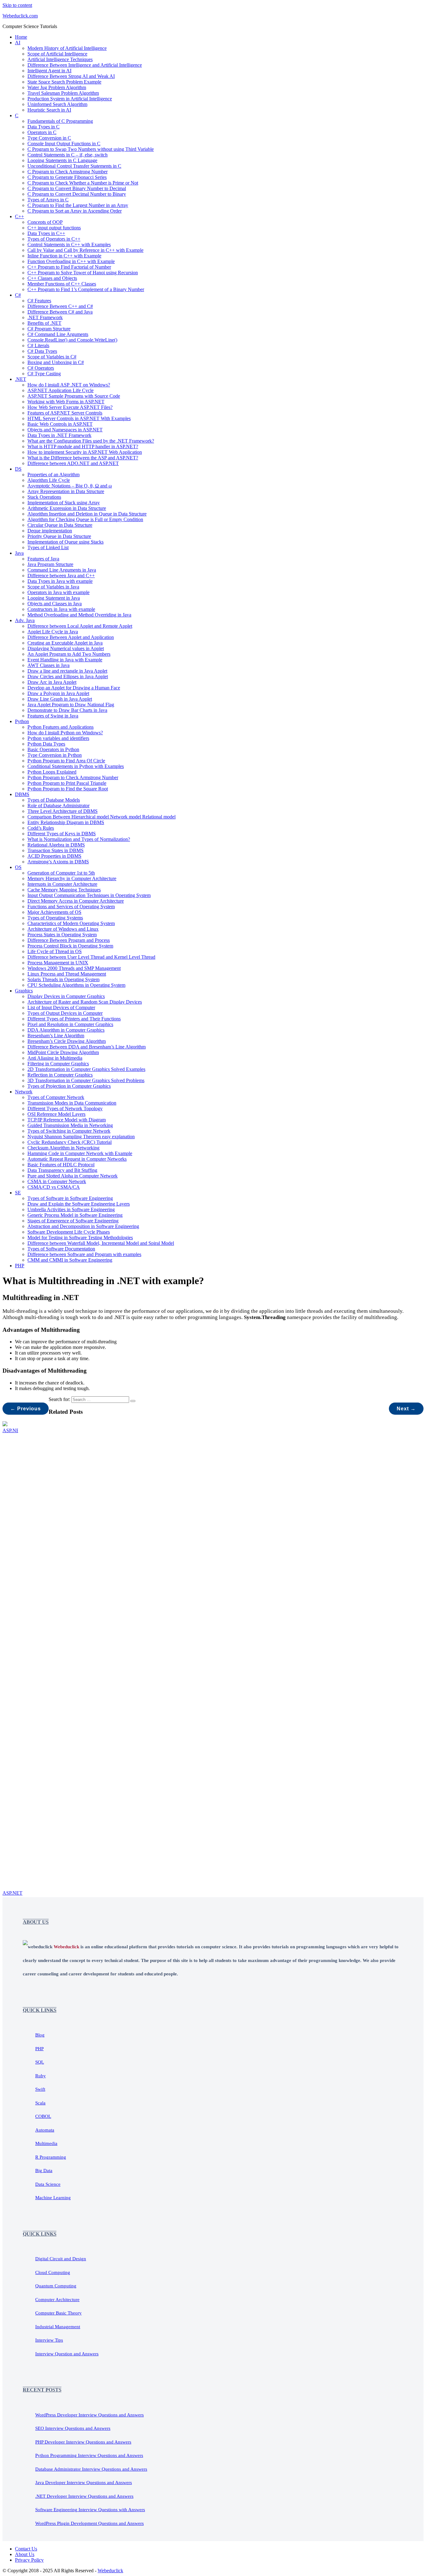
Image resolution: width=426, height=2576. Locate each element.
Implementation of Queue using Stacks (65, 542)
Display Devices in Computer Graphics (66, 996)
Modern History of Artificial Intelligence (67, 48)
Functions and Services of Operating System (71, 907)
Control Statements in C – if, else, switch (68, 155)
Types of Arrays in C (48, 200)
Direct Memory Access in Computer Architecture (76, 901)
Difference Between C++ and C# (60, 306)
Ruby (41, 2076)
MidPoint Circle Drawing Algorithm (63, 1052)
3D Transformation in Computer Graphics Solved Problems (86, 1080)
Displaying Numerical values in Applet (66, 648)
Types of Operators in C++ (54, 239)
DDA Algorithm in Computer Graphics (66, 1030)
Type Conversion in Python (55, 755)
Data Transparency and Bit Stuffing (62, 1170)
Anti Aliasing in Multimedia (55, 1058)
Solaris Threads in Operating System (63, 979)
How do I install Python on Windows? (65, 733)
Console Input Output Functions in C (64, 144)
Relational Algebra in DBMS (56, 845)
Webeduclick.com (20, 16)
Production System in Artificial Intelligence (70, 99)
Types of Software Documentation (61, 1249)
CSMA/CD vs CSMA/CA (54, 1187)
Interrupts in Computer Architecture (62, 884)
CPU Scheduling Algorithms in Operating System (76, 985)
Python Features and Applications (61, 727)
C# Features (39, 301)
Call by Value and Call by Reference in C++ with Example (85, 250)
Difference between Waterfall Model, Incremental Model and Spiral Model (101, 1243)
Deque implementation (50, 531)
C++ (19, 216)
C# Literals (38, 345)
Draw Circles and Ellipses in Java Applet (68, 676)
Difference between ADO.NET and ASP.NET (73, 463)
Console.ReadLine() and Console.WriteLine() (72, 340)
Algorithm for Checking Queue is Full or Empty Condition (85, 519)
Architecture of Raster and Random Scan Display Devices (85, 1002)
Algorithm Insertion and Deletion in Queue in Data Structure (87, 514)
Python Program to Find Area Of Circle (66, 761)
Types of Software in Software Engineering (70, 1198)
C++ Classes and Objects (52, 278)
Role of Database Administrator (58, 806)
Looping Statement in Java (54, 598)
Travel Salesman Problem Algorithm (63, 93)
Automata (45, 2130)
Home (21, 37)
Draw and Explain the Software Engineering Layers (79, 1204)
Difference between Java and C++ (61, 576)
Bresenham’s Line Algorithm (56, 1036)
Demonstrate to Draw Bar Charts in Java (67, 710)
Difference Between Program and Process (69, 940)
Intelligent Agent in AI (49, 71)
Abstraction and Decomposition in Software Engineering (83, 1226)
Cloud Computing (53, 2272)
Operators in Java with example (58, 592)
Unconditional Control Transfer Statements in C (74, 166)
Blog (40, 2035)
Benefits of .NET (44, 323)
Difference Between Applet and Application (71, 637)
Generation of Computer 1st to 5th (61, 873)
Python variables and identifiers (58, 738)
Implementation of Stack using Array (64, 503)
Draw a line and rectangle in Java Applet (67, 671)
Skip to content (17, 5)
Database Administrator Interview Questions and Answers (91, 2469)
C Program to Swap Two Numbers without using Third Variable (91, 149)
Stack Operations (44, 497)
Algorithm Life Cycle (49, 480)
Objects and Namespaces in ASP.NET (65, 430)
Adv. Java (25, 620)
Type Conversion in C (49, 138)
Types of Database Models (54, 800)
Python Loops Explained (52, 772)
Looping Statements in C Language (62, 160)
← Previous (26, 1409)
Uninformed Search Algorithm (57, 104)
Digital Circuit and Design (61, 2259)
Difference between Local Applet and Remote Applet (80, 626)
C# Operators (41, 368)
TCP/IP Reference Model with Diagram (67, 1120)
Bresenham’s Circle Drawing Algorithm (67, 1041)
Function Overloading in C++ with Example (71, 261)
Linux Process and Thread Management (67, 974)
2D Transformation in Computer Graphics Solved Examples (86, 1069)
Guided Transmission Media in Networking (70, 1125)
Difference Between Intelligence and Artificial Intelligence (85, 65)
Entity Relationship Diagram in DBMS (66, 822)
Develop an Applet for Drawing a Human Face (74, 688)
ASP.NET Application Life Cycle (61, 390)
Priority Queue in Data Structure (59, 536)
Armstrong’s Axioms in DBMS (58, 862)
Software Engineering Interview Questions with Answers (90, 2510)
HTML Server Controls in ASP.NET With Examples (79, 418)
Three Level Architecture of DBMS (63, 811)
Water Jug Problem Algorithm (57, 87)
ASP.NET (12, 1893)
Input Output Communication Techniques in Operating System (89, 895)
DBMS (22, 794)
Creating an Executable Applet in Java (65, 643)
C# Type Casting (44, 374)
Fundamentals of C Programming (60, 121)
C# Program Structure (49, 329)
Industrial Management (58, 2327)
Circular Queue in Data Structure (60, 525)
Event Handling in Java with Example (65, 660)
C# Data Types (42, 351)
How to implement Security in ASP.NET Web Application (85, 452)
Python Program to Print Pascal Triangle (67, 783)
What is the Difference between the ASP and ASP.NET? (83, 458)
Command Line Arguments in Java (62, 570)
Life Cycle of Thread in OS (55, 951)
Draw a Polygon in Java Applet (58, 693)
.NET (21, 379)
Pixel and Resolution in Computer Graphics (70, 1024)
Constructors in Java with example (61, 609)
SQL (40, 2062)
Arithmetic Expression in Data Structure (67, 508)
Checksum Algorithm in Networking (63, 1148)
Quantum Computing (56, 2286)
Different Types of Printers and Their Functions (74, 1019)
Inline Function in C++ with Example (64, 256)
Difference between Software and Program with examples (84, 1254)
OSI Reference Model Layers (56, 1114)
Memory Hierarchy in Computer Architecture (72, 878)
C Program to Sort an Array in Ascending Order (75, 211)
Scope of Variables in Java (53, 587)
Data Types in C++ (46, 233)
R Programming (51, 2157)
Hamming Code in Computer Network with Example (80, 1153)
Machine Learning (53, 2198)
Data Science (48, 2184)
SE (18, 1193)
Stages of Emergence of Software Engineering (73, 1221)
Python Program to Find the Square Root (68, 789)
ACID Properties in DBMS (54, 856)
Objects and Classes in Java (55, 604)
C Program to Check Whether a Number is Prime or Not (83, 183)
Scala (40, 2103)
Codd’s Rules (41, 828)
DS (18, 469)
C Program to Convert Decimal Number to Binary (77, 194)
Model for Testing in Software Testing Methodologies (80, 1238)
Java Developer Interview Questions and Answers (84, 2482)
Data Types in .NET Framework (59, 435)
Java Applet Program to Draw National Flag (71, 705)
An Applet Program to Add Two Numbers (69, 654)
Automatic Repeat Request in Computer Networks (77, 1159)
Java (19, 553)
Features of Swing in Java (53, 716)
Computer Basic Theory (58, 2313)
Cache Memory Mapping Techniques (64, 890)
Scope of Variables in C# (52, 357)
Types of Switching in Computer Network (69, 1131)
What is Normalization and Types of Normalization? (79, 839)
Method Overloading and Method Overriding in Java (79, 615)
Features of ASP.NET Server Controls (65, 413)
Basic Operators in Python (53, 749)
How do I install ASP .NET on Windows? (69, 385)
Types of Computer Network (56, 1097)
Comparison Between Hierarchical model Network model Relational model (102, 817)
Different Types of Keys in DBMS (62, 834)
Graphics (24, 991)
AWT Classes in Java (48, 665)
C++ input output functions (54, 228)
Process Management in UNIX (58, 963)
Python (22, 721)
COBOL (43, 2116)
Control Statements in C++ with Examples (69, 245)
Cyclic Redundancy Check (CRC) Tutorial (70, 1142)
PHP (20, 1266)
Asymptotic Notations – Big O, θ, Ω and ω (70, 486)
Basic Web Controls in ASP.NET (60, 424)
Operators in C (42, 132)
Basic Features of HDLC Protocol (61, 1165)
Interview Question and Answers (67, 2354)
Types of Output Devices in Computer (65, 1013)
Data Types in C (44, 127)
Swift (40, 2089)
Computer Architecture (57, 2300)
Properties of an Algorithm (53, 475)
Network (24, 1092)
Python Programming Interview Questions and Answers (89, 2455)
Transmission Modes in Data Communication (72, 1103)
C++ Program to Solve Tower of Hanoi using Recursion (83, 273)
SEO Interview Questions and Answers (73, 2428)
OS (18, 867)
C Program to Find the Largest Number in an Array (78, 205)
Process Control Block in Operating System (70, 946)
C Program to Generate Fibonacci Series (67, 177)
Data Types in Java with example (60, 581)
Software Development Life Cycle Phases (69, 1232)
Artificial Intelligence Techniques (60, 59)
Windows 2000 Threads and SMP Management (74, 968)
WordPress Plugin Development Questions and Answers (90, 2523)
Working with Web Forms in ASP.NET (66, 402)
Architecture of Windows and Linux (63, 929)
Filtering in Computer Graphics (58, 1064)
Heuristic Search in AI (49, 110)
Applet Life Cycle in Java (53, 632)
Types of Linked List (48, 547)
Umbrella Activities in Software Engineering (71, 1209)
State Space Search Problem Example (64, 82)
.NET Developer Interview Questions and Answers (84, 2496)
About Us (25, 2554)
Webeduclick (110, 2571)
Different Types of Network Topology (65, 1108)
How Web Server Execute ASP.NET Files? (70, 407)
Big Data (44, 2171)
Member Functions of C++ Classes (62, 284)
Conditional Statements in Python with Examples (76, 766)
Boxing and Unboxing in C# (56, 362)
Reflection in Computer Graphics (60, 1075)
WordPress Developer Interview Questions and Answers (90, 2415)
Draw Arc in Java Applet (52, 682)
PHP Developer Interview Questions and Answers (83, 2442)
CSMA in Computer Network (57, 1181)
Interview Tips (49, 2340)
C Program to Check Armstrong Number (68, 172)
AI (18, 43)
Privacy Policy (29, 2560)
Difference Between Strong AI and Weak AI (71, 76)
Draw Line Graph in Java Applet (60, 699)
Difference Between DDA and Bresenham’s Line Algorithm (87, 1047)
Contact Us (26, 2549)
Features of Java (43, 559)
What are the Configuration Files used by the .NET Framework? (91, 441)
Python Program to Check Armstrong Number (73, 777)
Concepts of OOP (45, 222)
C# (18, 295)
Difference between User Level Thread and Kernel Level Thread (91, 957)
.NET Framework (45, 317)
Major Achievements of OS (54, 912)
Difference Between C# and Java (60, 312)
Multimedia (46, 2143)
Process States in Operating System (62, 935)
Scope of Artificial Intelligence (57, 54)
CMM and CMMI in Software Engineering (70, 1260)
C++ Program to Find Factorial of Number (69, 267)
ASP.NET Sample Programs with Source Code (74, 396)
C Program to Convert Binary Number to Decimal (77, 188)
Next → (406, 1409)
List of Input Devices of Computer (61, 1007)
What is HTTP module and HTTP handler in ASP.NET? (83, 446)
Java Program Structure (50, 564)
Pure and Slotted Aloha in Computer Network (73, 1176)
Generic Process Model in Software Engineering (75, 1215)
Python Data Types (46, 744)
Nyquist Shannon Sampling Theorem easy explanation (81, 1137)
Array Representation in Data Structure (66, 491)
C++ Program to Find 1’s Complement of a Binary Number (86, 289)
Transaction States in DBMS (56, 850)
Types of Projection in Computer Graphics (69, 1086)
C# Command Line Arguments (58, 334)
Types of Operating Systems (55, 918)
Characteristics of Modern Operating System (71, 923)
